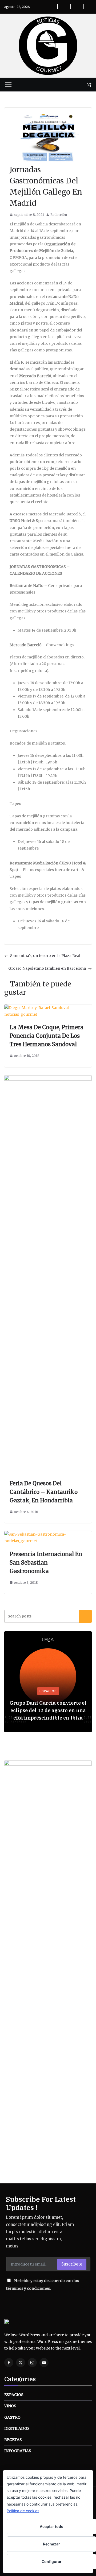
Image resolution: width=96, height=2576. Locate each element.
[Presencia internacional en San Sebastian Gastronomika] (48, 1534)
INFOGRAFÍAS (18, 2451)
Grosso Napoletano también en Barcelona (47, 968)
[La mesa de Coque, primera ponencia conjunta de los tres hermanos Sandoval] (48, 1008)
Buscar (85, 1616)
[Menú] (8, 85)
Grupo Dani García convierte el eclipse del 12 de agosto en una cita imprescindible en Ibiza (48, 1710)
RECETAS (13, 2440)
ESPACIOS (48, 1691)
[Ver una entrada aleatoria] (89, 85)
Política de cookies (23, 2511)
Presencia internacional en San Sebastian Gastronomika (46, 1563)
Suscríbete (72, 2264)
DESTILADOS (17, 2428)
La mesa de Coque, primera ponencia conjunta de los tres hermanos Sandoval (47, 1036)
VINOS (10, 2406)
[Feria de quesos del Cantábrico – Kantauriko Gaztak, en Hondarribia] (48, 1078)
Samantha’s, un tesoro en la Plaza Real (45, 956)
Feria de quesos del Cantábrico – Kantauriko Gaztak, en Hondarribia (44, 1492)
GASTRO (12, 2417)
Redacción (59, 215)
